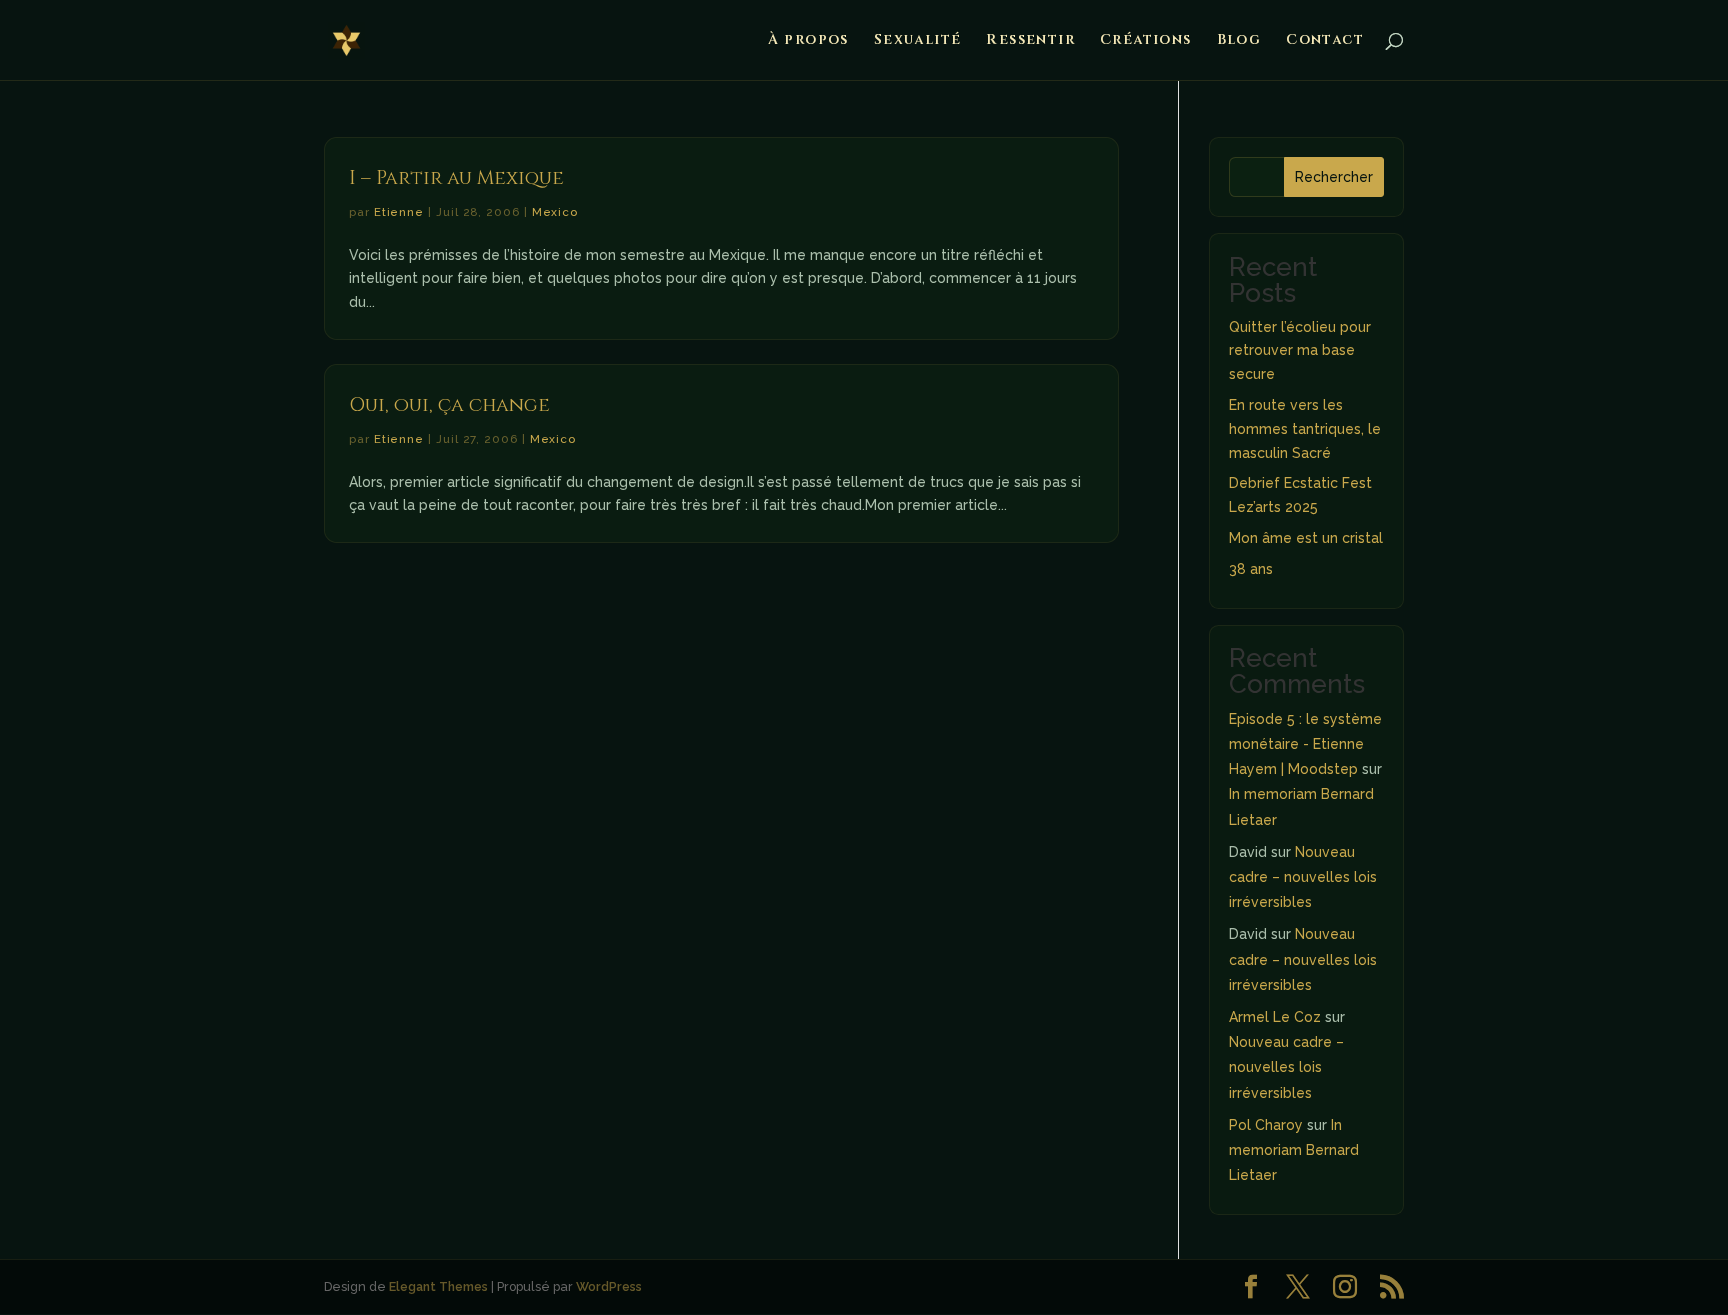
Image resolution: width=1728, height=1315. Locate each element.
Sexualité (918, 41)
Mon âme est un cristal (1306, 538)
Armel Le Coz (1275, 1017)
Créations (1146, 41)
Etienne (399, 212)
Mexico (555, 212)
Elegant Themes (438, 1286)
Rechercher (1334, 177)
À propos (808, 41)
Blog (1239, 41)
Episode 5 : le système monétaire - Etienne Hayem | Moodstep (1305, 744)
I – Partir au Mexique (456, 178)
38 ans (1251, 569)
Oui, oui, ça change (449, 405)
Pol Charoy (1266, 1125)
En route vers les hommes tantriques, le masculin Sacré (1305, 429)
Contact (1325, 41)
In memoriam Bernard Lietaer (1294, 1150)
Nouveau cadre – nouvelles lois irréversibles (1303, 877)
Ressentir (1030, 41)
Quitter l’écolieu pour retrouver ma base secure (1300, 351)
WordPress (609, 1286)
